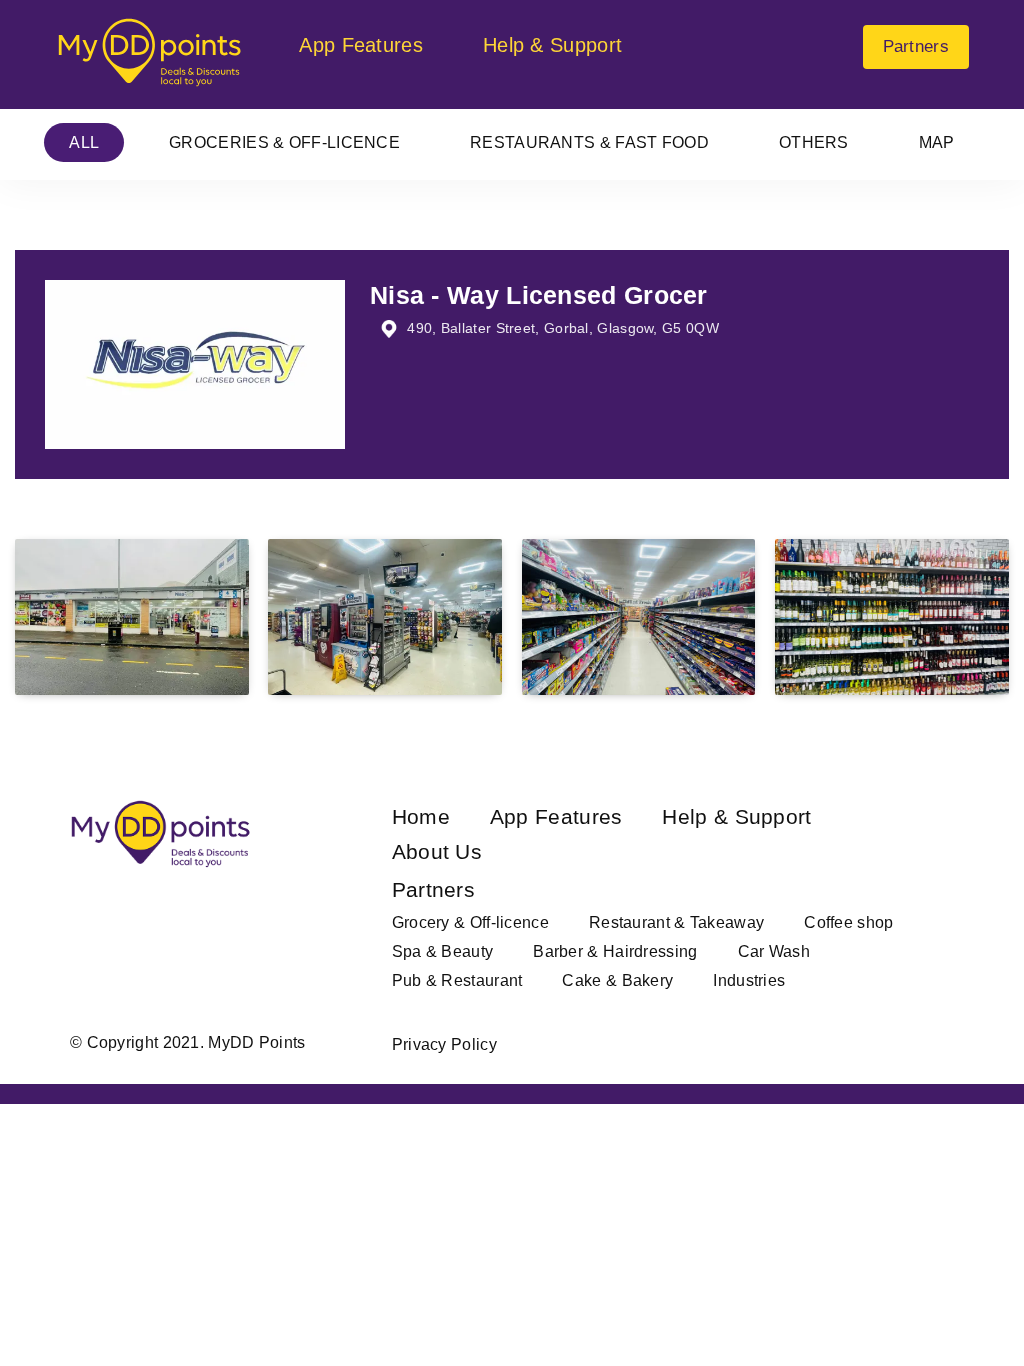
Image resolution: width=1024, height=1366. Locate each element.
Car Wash (774, 951)
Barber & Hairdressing (615, 951)
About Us (437, 851)
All (84, 142)
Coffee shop (848, 922)
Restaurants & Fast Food (589, 142)
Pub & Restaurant (457, 980)
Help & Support (552, 45)
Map (937, 142)
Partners (916, 46)
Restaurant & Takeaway (676, 922)
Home (421, 816)
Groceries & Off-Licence (284, 142)
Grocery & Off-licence (470, 922)
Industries (749, 980)
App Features (361, 45)
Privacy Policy (444, 1044)
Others (814, 142)
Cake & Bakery (617, 980)
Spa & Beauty (443, 951)
